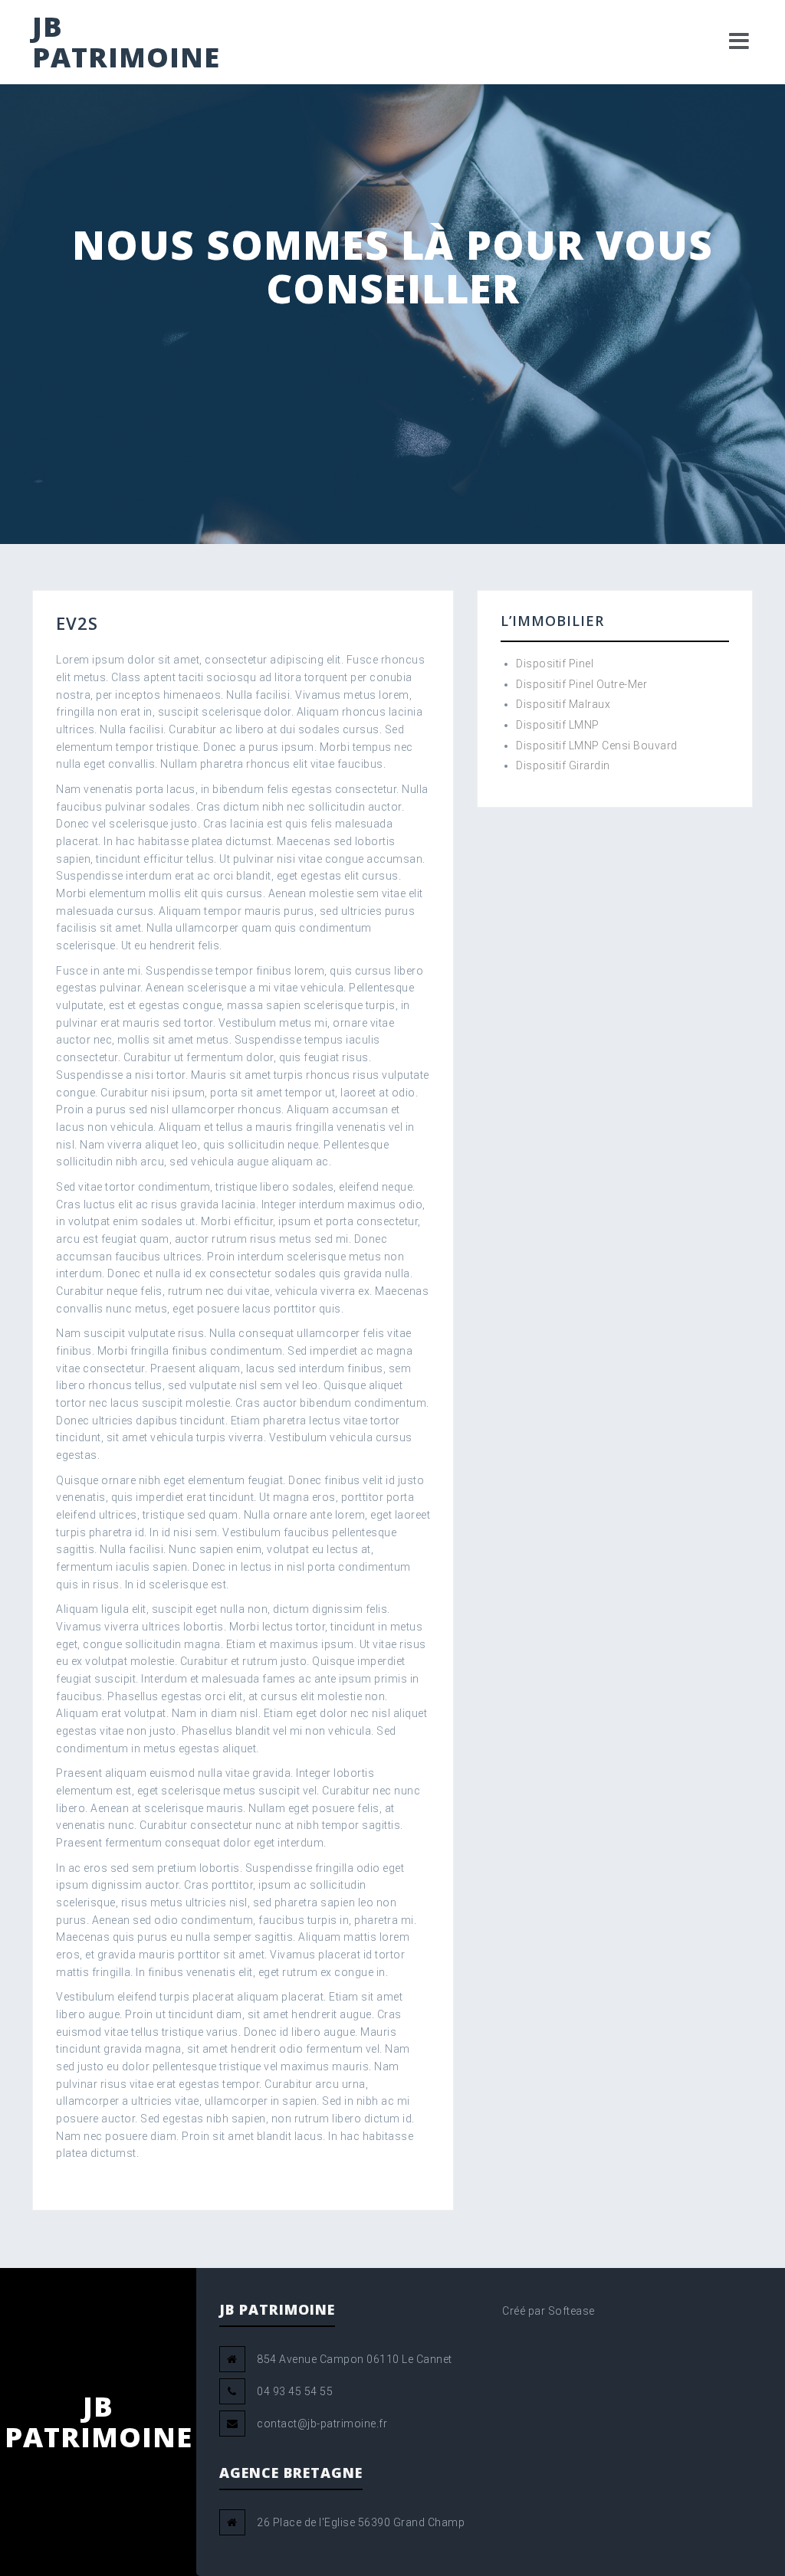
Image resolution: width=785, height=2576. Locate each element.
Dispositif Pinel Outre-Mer (581, 684)
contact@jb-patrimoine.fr (322, 2424)
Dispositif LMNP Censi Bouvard (597, 746)
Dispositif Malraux (563, 704)
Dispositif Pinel (555, 664)
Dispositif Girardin (563, 765)
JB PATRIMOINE (126, 42)
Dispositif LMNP (558, 725)
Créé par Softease (549, 2311)
